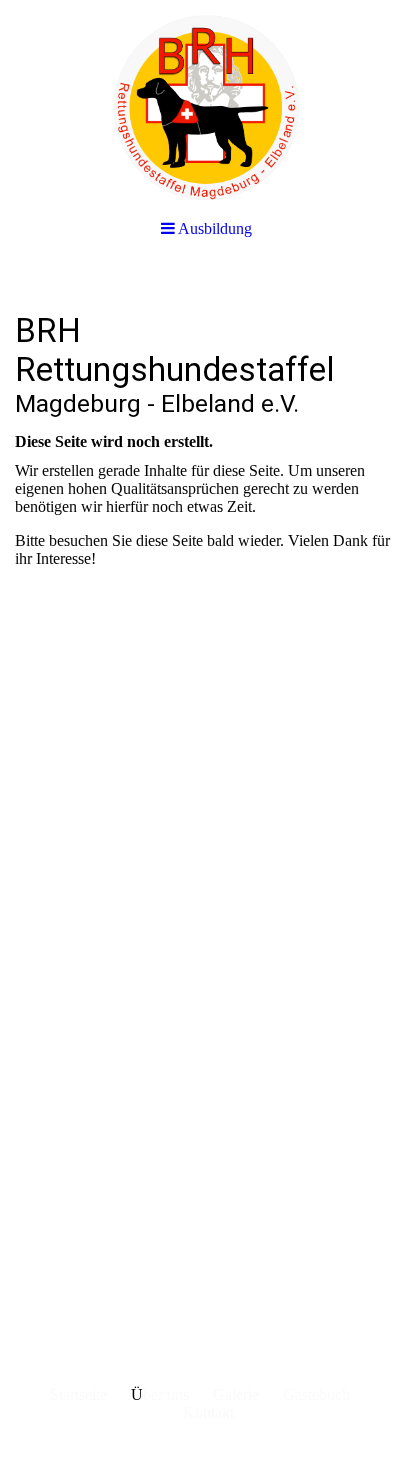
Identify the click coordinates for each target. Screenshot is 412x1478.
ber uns (166, 1394)
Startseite (78, 1394)
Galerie (236, 1394)
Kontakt (208, 1412)
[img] (206, 100)
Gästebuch (316, 1394)
